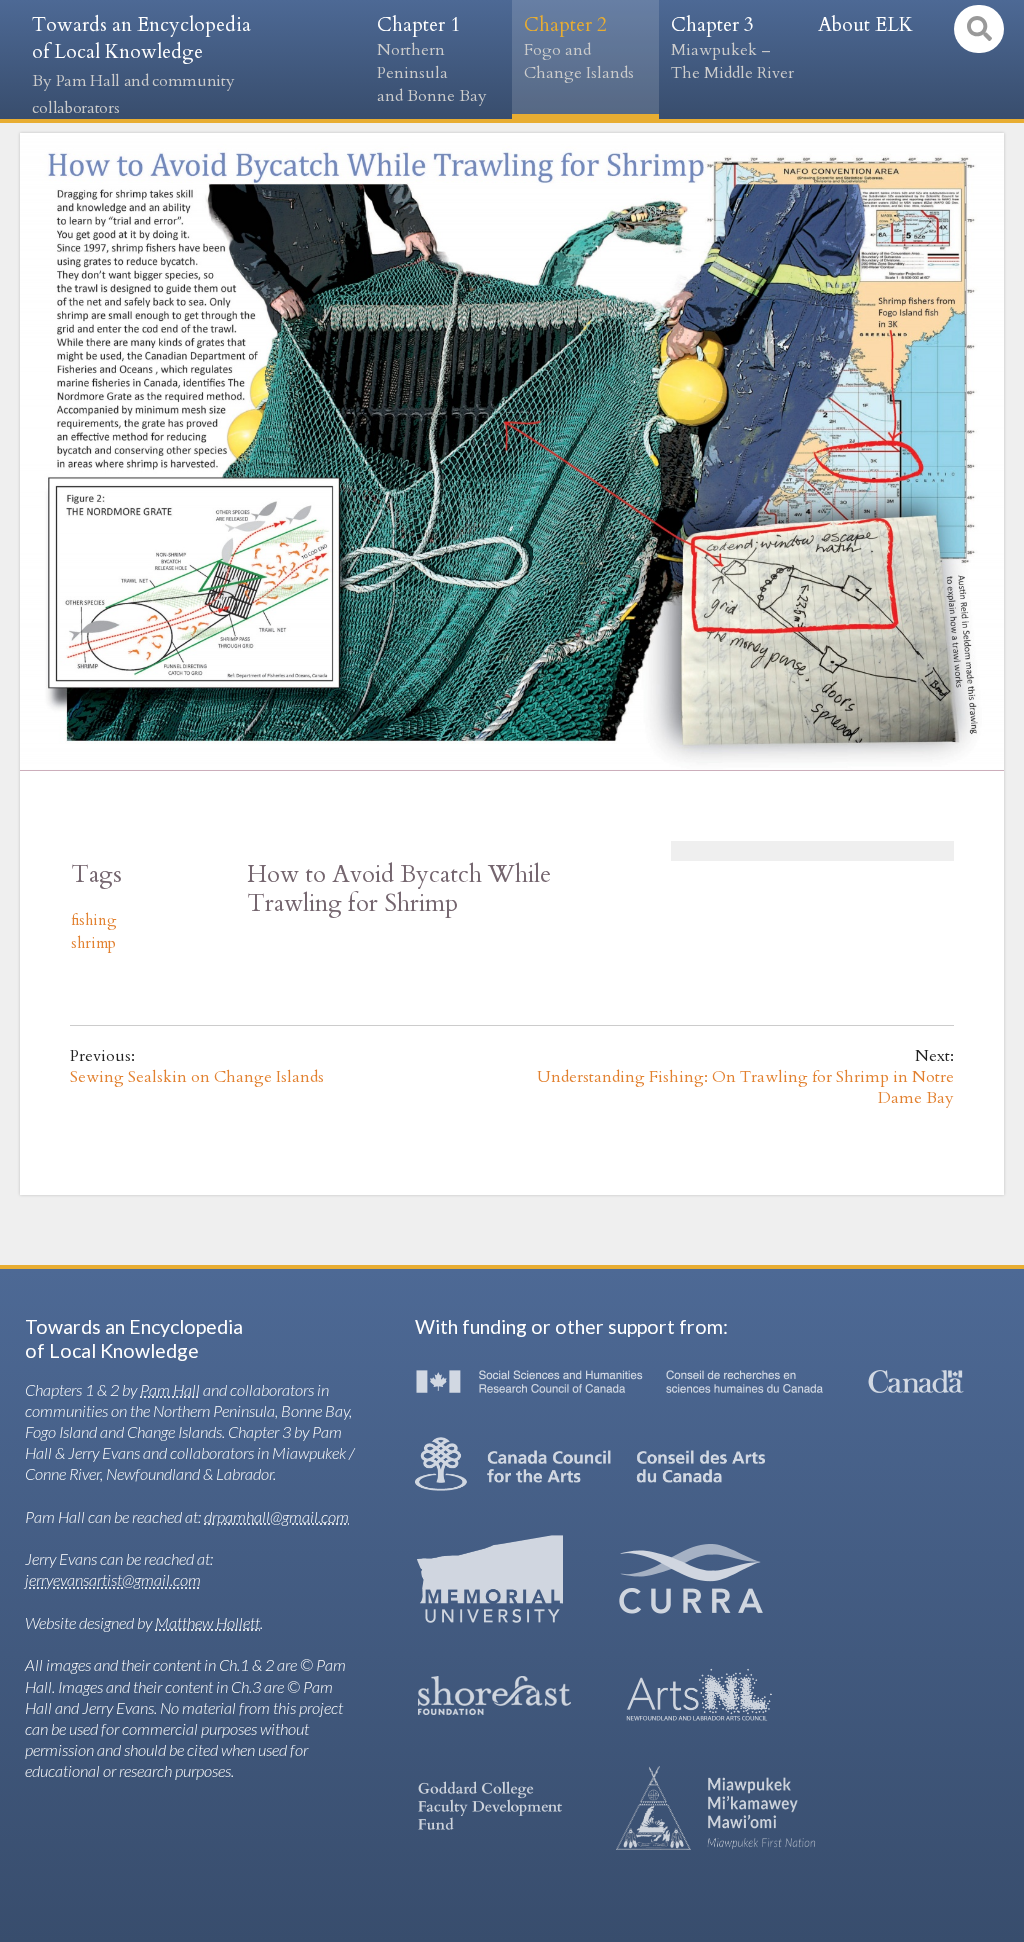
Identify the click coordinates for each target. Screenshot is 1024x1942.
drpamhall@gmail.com (276, 1516)
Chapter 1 (432, 59)
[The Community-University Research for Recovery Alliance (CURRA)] (691, 1578)
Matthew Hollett (207, 1622)
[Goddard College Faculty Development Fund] (490, 1807)
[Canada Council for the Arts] (590, 1464)
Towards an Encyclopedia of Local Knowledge (141, 65)
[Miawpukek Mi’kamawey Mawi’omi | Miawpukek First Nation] (716, 1808)
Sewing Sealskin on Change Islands (197, 1077)
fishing (94, 920)
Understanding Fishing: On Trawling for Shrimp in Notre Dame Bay (745, 1087)
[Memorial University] (490, 1579)
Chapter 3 (732, 48)
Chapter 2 (579, 48)
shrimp (93, 943)
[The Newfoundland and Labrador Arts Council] (699, 1695)
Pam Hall (170, 1389)
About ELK (865, 25)
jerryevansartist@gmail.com (113, 1579)
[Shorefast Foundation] (494, 1695)
